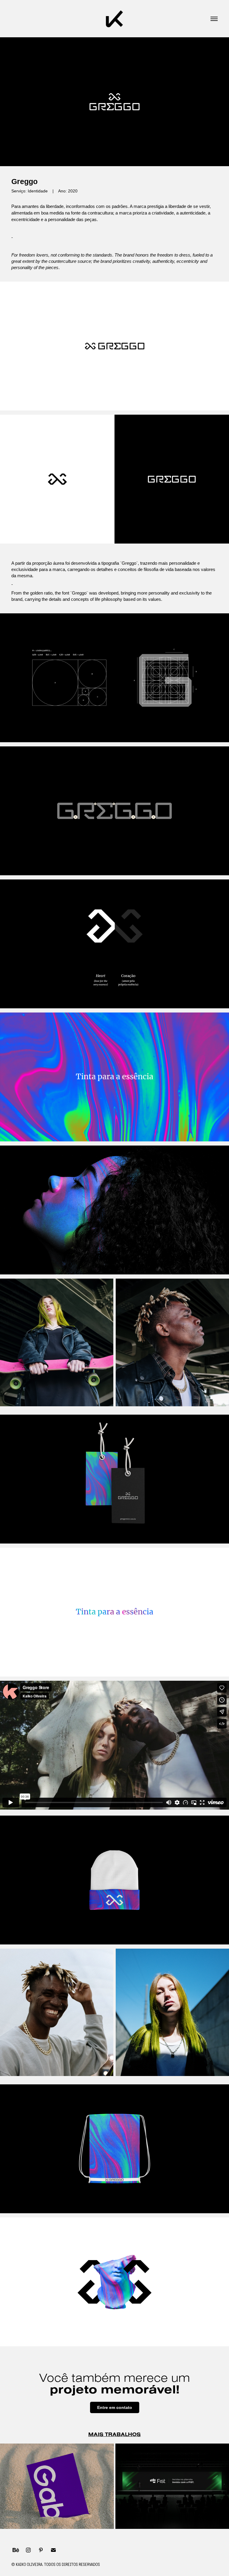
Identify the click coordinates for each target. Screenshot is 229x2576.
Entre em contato (115, 2407)
